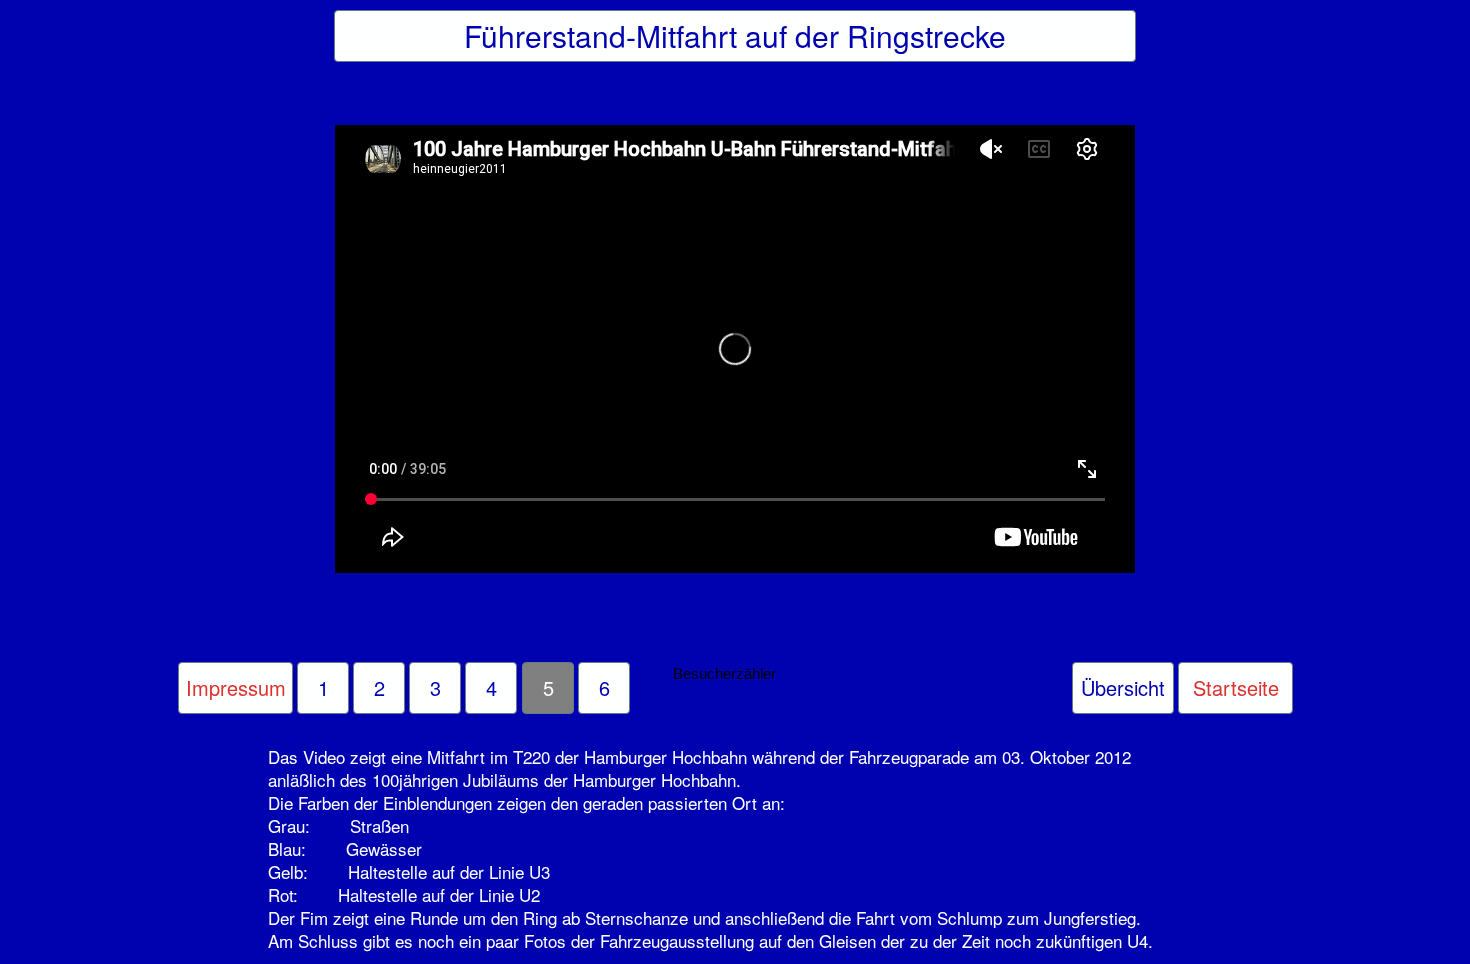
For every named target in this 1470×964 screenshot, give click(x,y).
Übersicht (1123, 687)
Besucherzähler (724, 673)
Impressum (236, 687)
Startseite (1236, 687)
